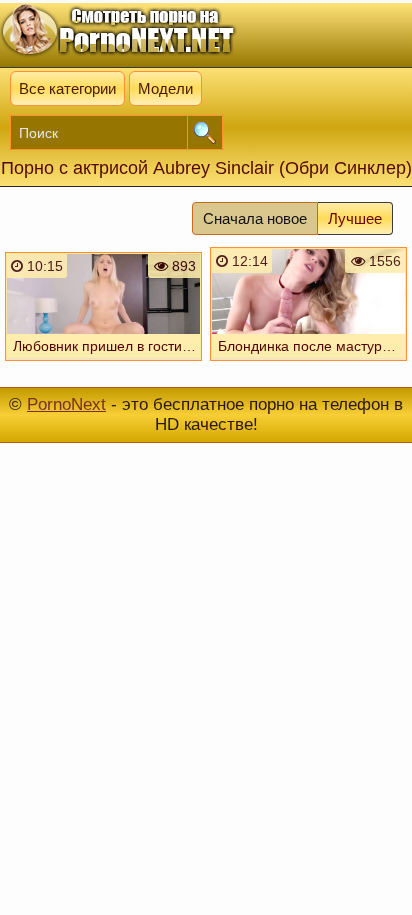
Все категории (67, 88)
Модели (165, 88)
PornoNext (66, 404)
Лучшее (355, 218)
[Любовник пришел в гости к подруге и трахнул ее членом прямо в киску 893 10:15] (103, 365)
